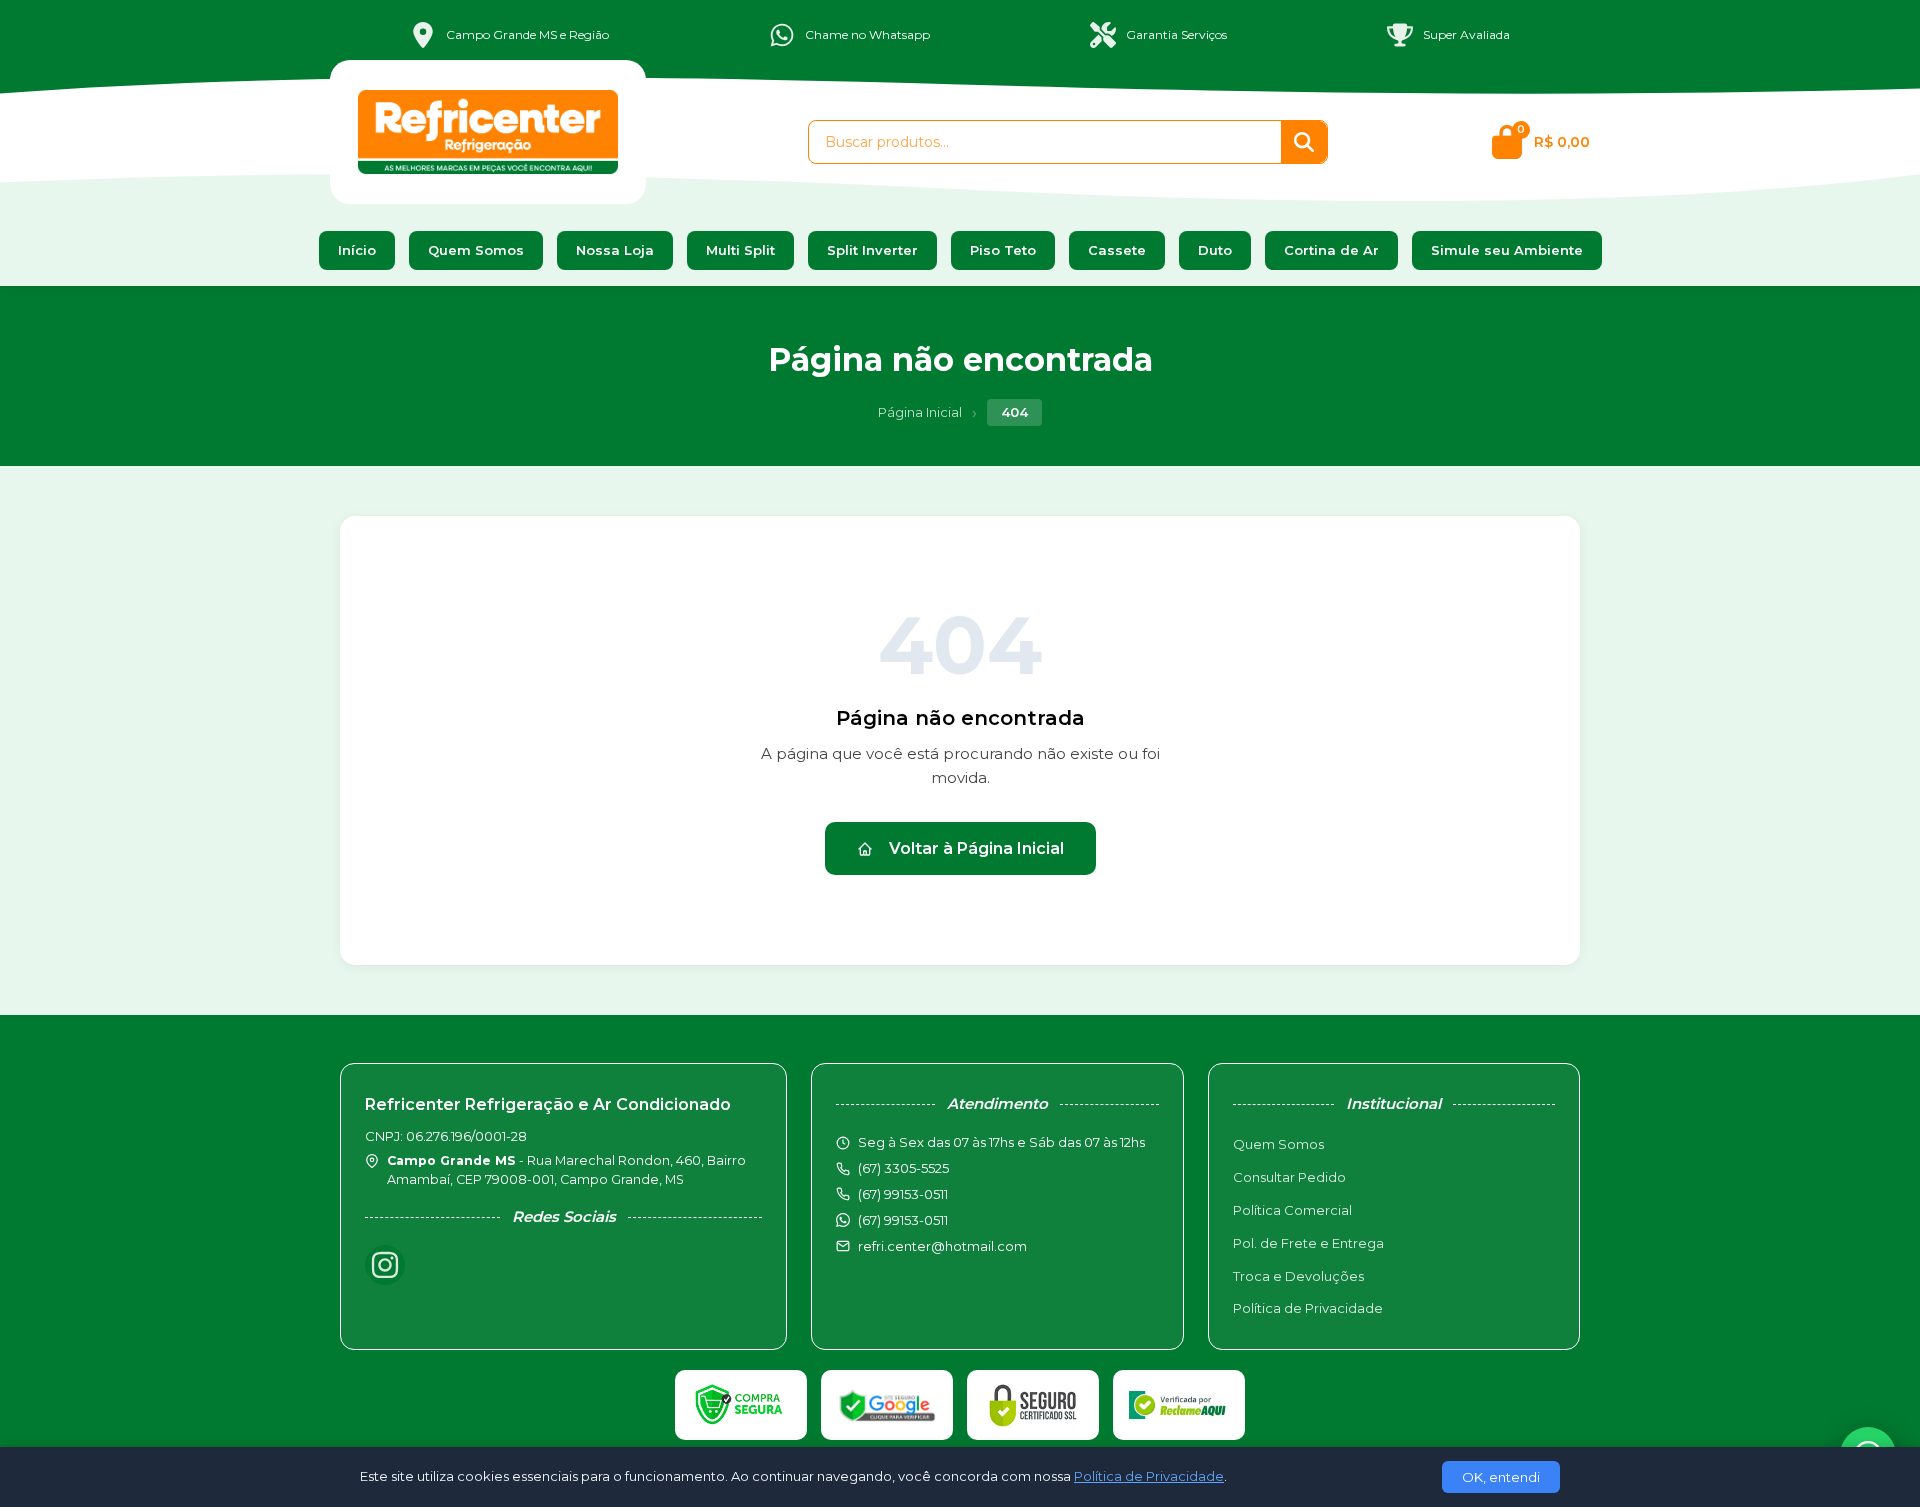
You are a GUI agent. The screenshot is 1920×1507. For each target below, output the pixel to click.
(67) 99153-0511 (903, 1220)
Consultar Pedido (1289, 1177)
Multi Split (740, 250)
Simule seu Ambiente (1507, 250)
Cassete (1117, 250)
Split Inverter (872, 250)
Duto (1215, 250)
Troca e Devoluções (1298, 1276)
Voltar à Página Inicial (976, 848)
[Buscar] (1304, 142)
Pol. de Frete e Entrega (1308, 1243)
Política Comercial (1292, 1210)
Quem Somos (476, 250)
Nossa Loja (615, 250)
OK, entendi (1501, 1477)
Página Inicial (920, 412)
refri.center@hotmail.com (942, 1246)
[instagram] (385, 1265)
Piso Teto (1003, 250)
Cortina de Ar (1331, 250)
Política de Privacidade (1308, 1308)
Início (357, 250)
